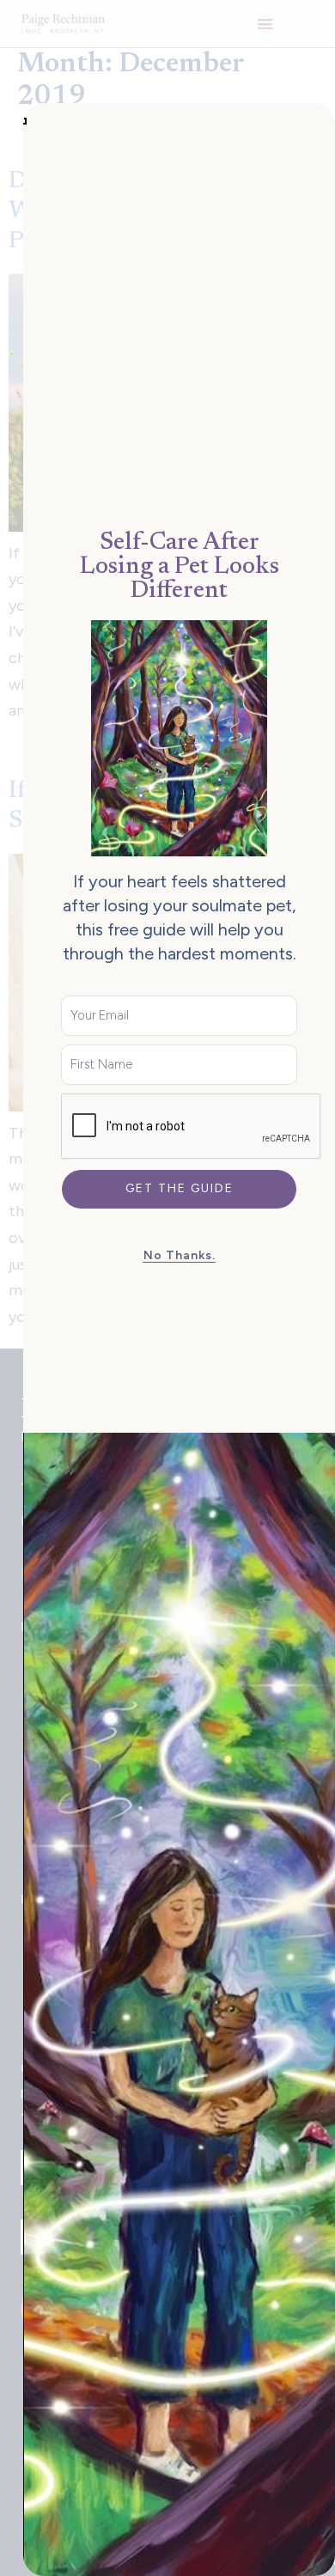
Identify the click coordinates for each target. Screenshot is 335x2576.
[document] (167, 1288)
